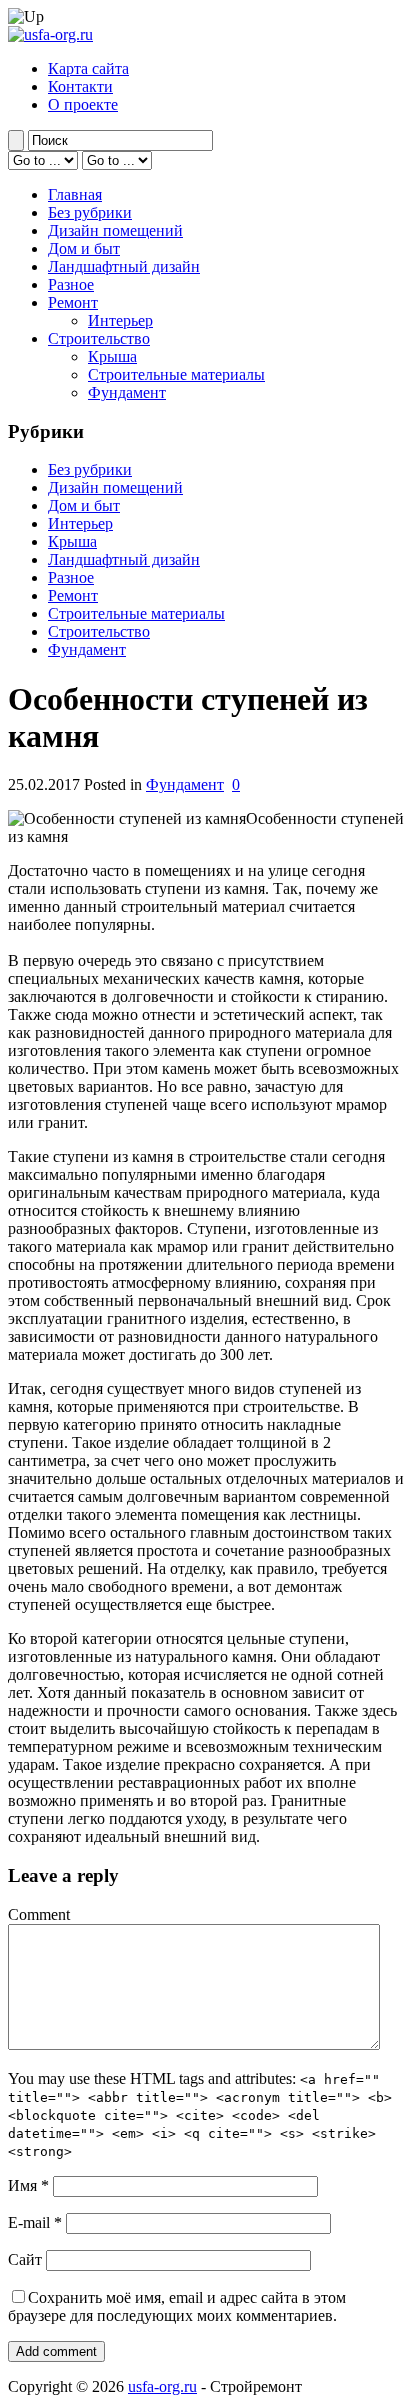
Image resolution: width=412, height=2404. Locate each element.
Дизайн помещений (115, 230)
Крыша (112, 356)
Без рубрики (90, 212)
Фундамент (127, 392)
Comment (39, 1914)
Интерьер (120, 320)
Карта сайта (88, 68)
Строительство (99, 338)
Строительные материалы (176, 374)
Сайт (25, 2259)
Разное (71, 284)
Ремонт (73, 302)
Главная (75, 194)
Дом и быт (84, 248)
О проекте (83, 104)
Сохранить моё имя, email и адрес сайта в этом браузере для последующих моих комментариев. (177, 2306)
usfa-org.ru (162, 2386)
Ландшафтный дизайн (124, 266)
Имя (28, 2185)
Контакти (80, 86)
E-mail (35, 2222)
